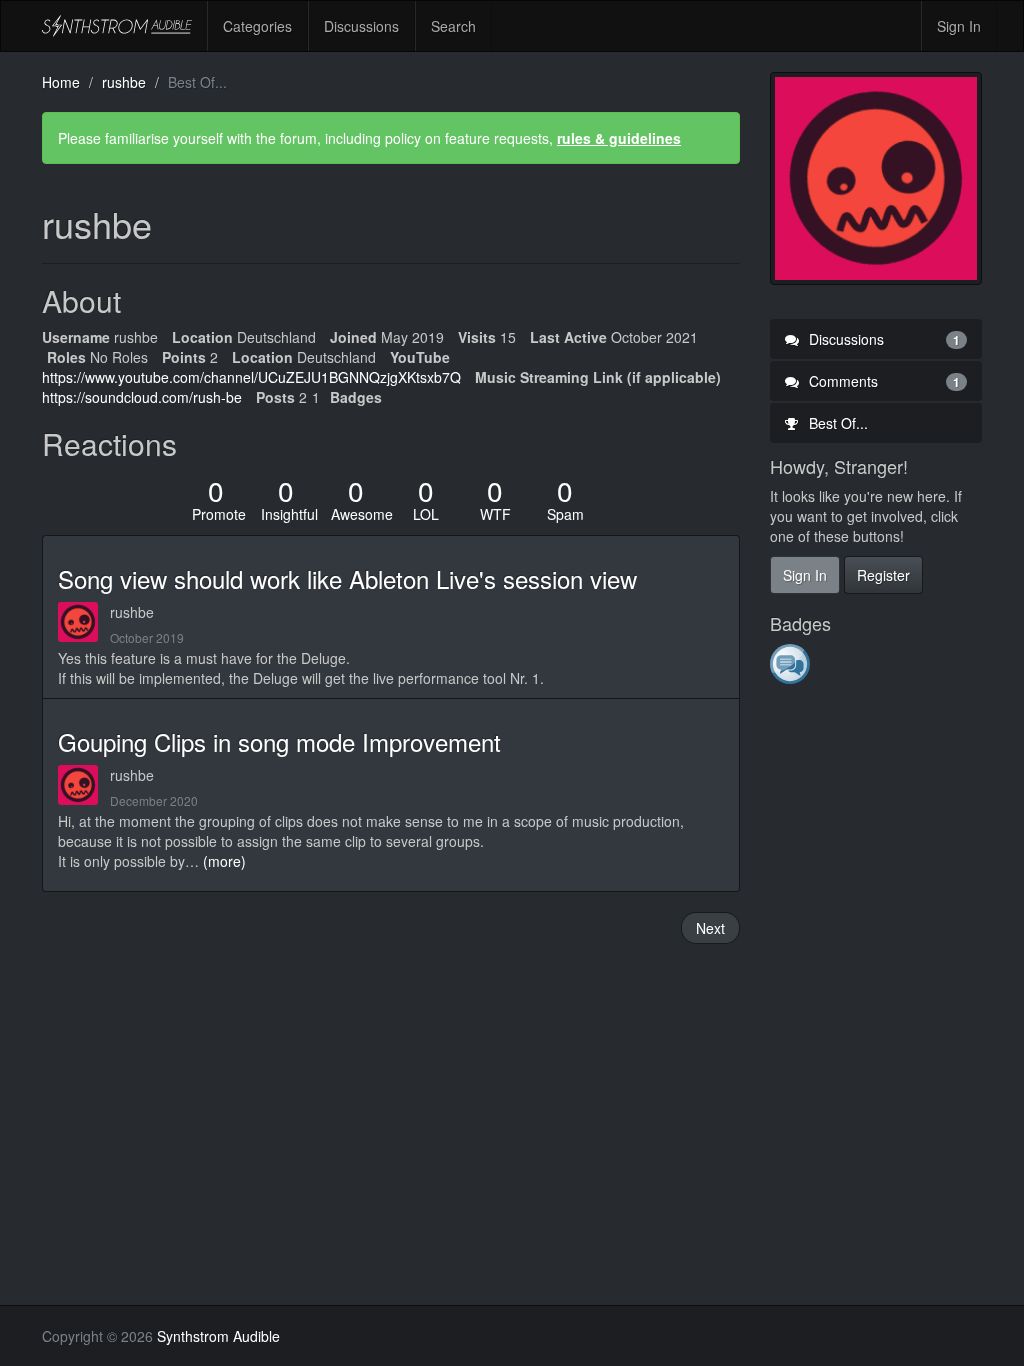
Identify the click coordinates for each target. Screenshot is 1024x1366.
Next (710, 928)
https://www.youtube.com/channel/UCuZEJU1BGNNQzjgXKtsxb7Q (251, 377)
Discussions (361, 26)
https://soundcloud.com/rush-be (142, 397)
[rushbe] (84, 622)
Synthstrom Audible (117, 26)
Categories (257, 26)
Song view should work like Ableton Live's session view (347, 578)
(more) (224, 861)
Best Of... (836, 423)
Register (883, 575)
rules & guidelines (619, 138)
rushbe (132, 612)
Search (453, 26)
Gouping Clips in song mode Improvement (279, 741)
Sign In (959, 26)
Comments (883, 381)
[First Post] (791, 663)
